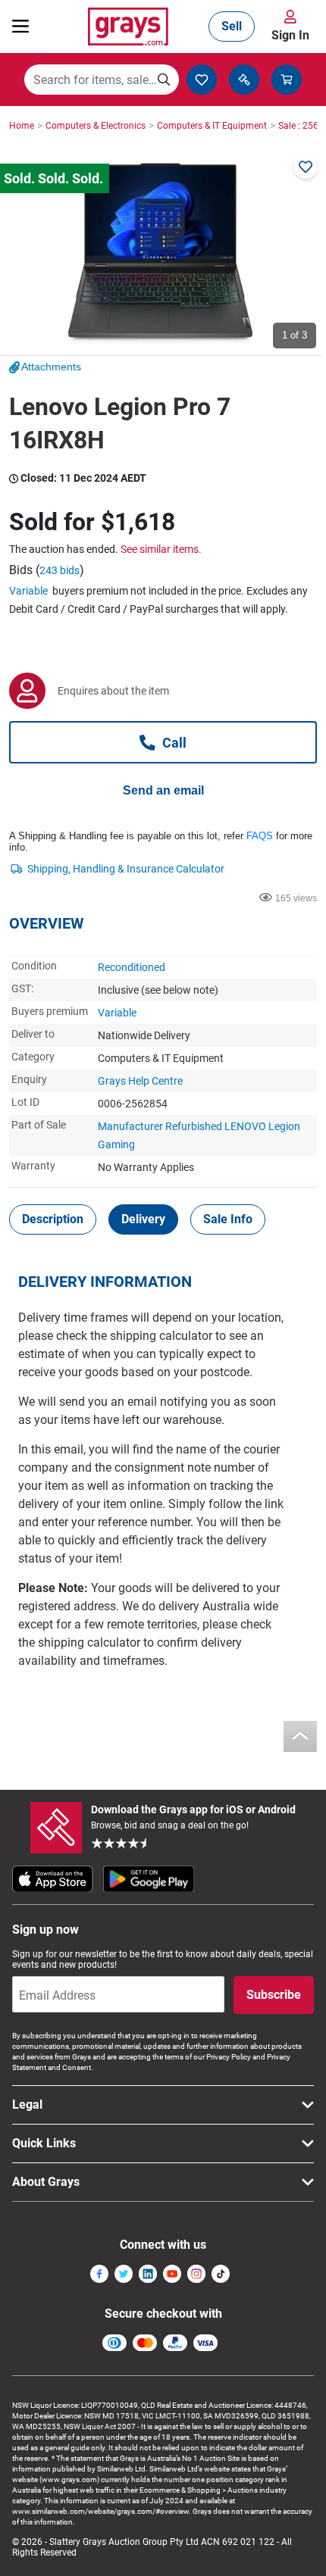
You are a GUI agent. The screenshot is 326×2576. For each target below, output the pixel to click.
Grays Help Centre (140, 1081)
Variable (28, 591)
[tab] (53, 1219)
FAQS (260, 836)
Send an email (163, 790)
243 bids (60, 570)
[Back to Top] (300, 1736)
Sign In (290, 35)
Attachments (51, 367)
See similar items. (161, 549)
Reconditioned (132, 967)
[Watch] (306, 167)
